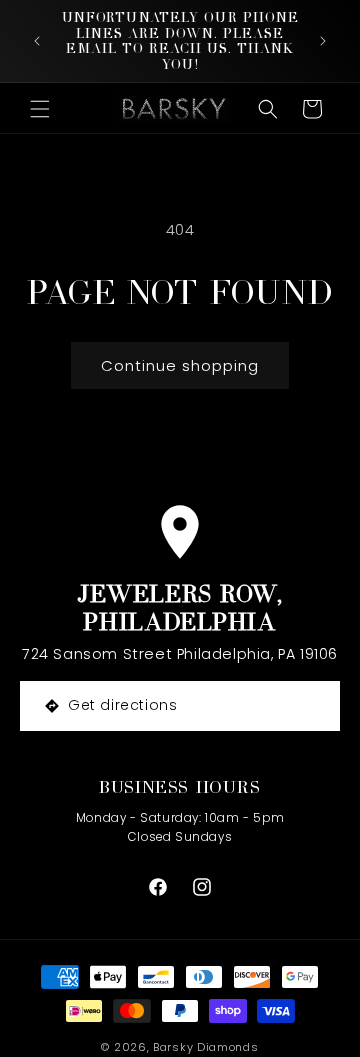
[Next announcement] (323, 41)
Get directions (122, 705)
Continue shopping (180, 365)
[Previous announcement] (37, 41)
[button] (40, 109)
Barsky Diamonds (206, 1047)
